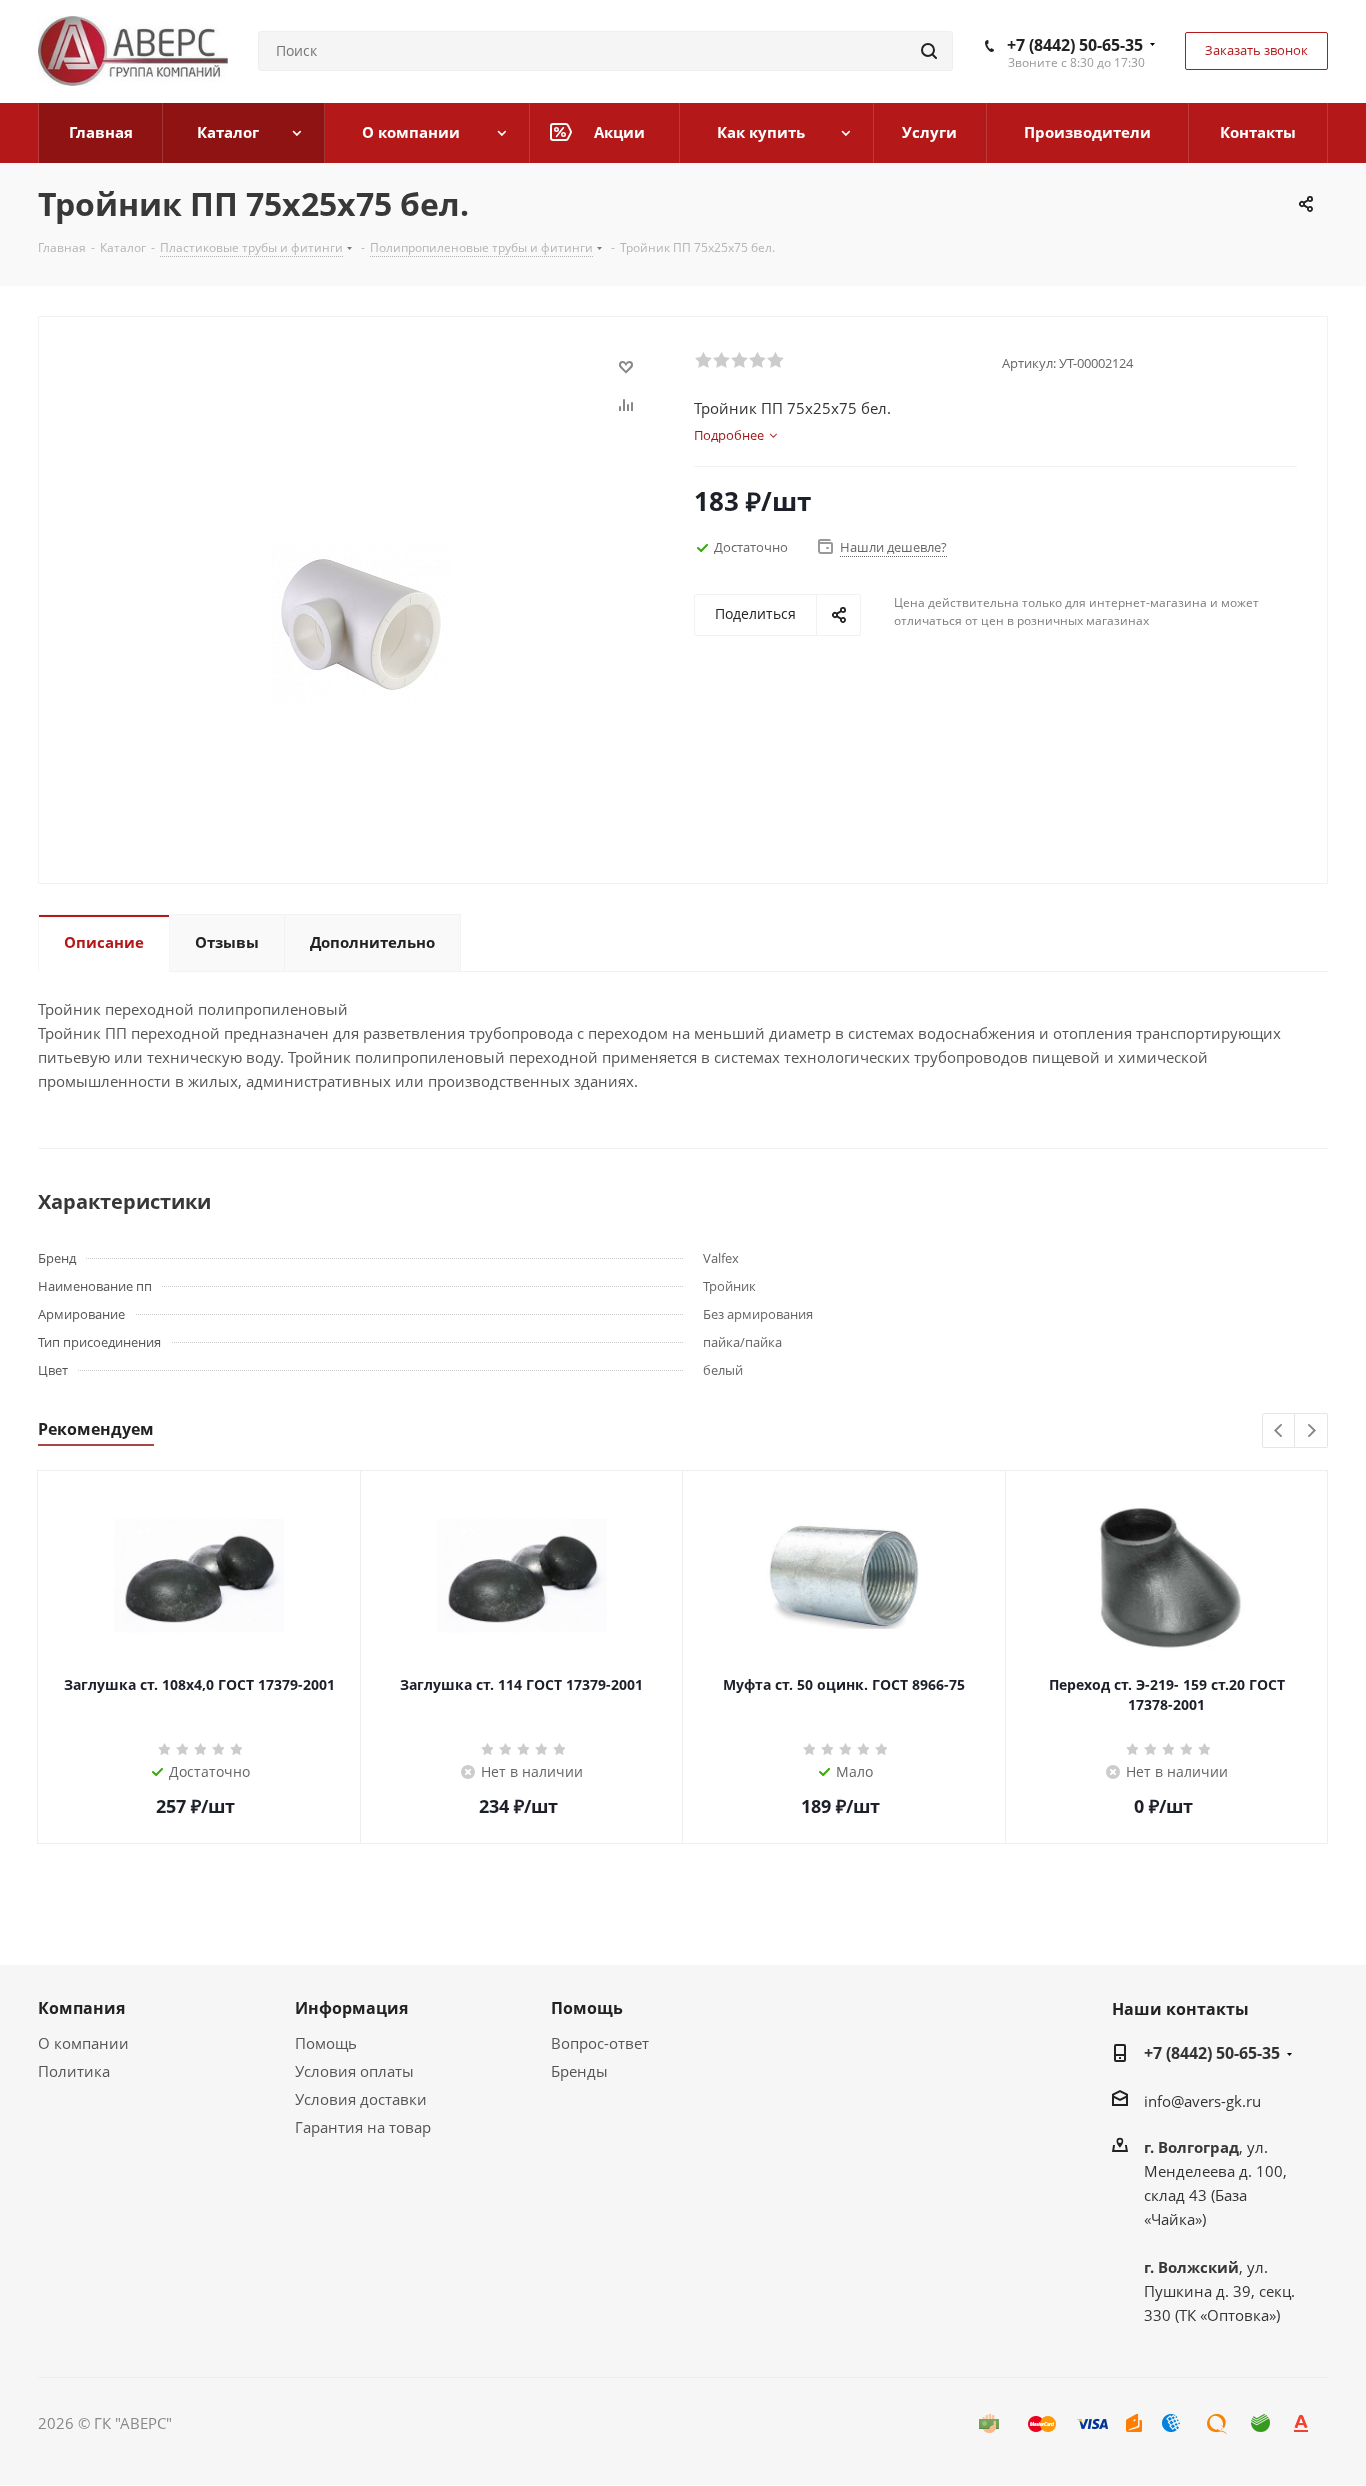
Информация (351, 2008)
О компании (83, 2043)
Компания (81, 2008)
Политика (74, 2071)
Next (1311, 1431)
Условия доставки (361, 2099)
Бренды (579, 2071)
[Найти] (929, 51)
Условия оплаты (354, 2071)
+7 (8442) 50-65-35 (1075, 45)
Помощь (326, 2043)
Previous (1279, 1431)
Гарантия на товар (363, 2127)
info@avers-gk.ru (1202, 2101)
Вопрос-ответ (600, 2043)
